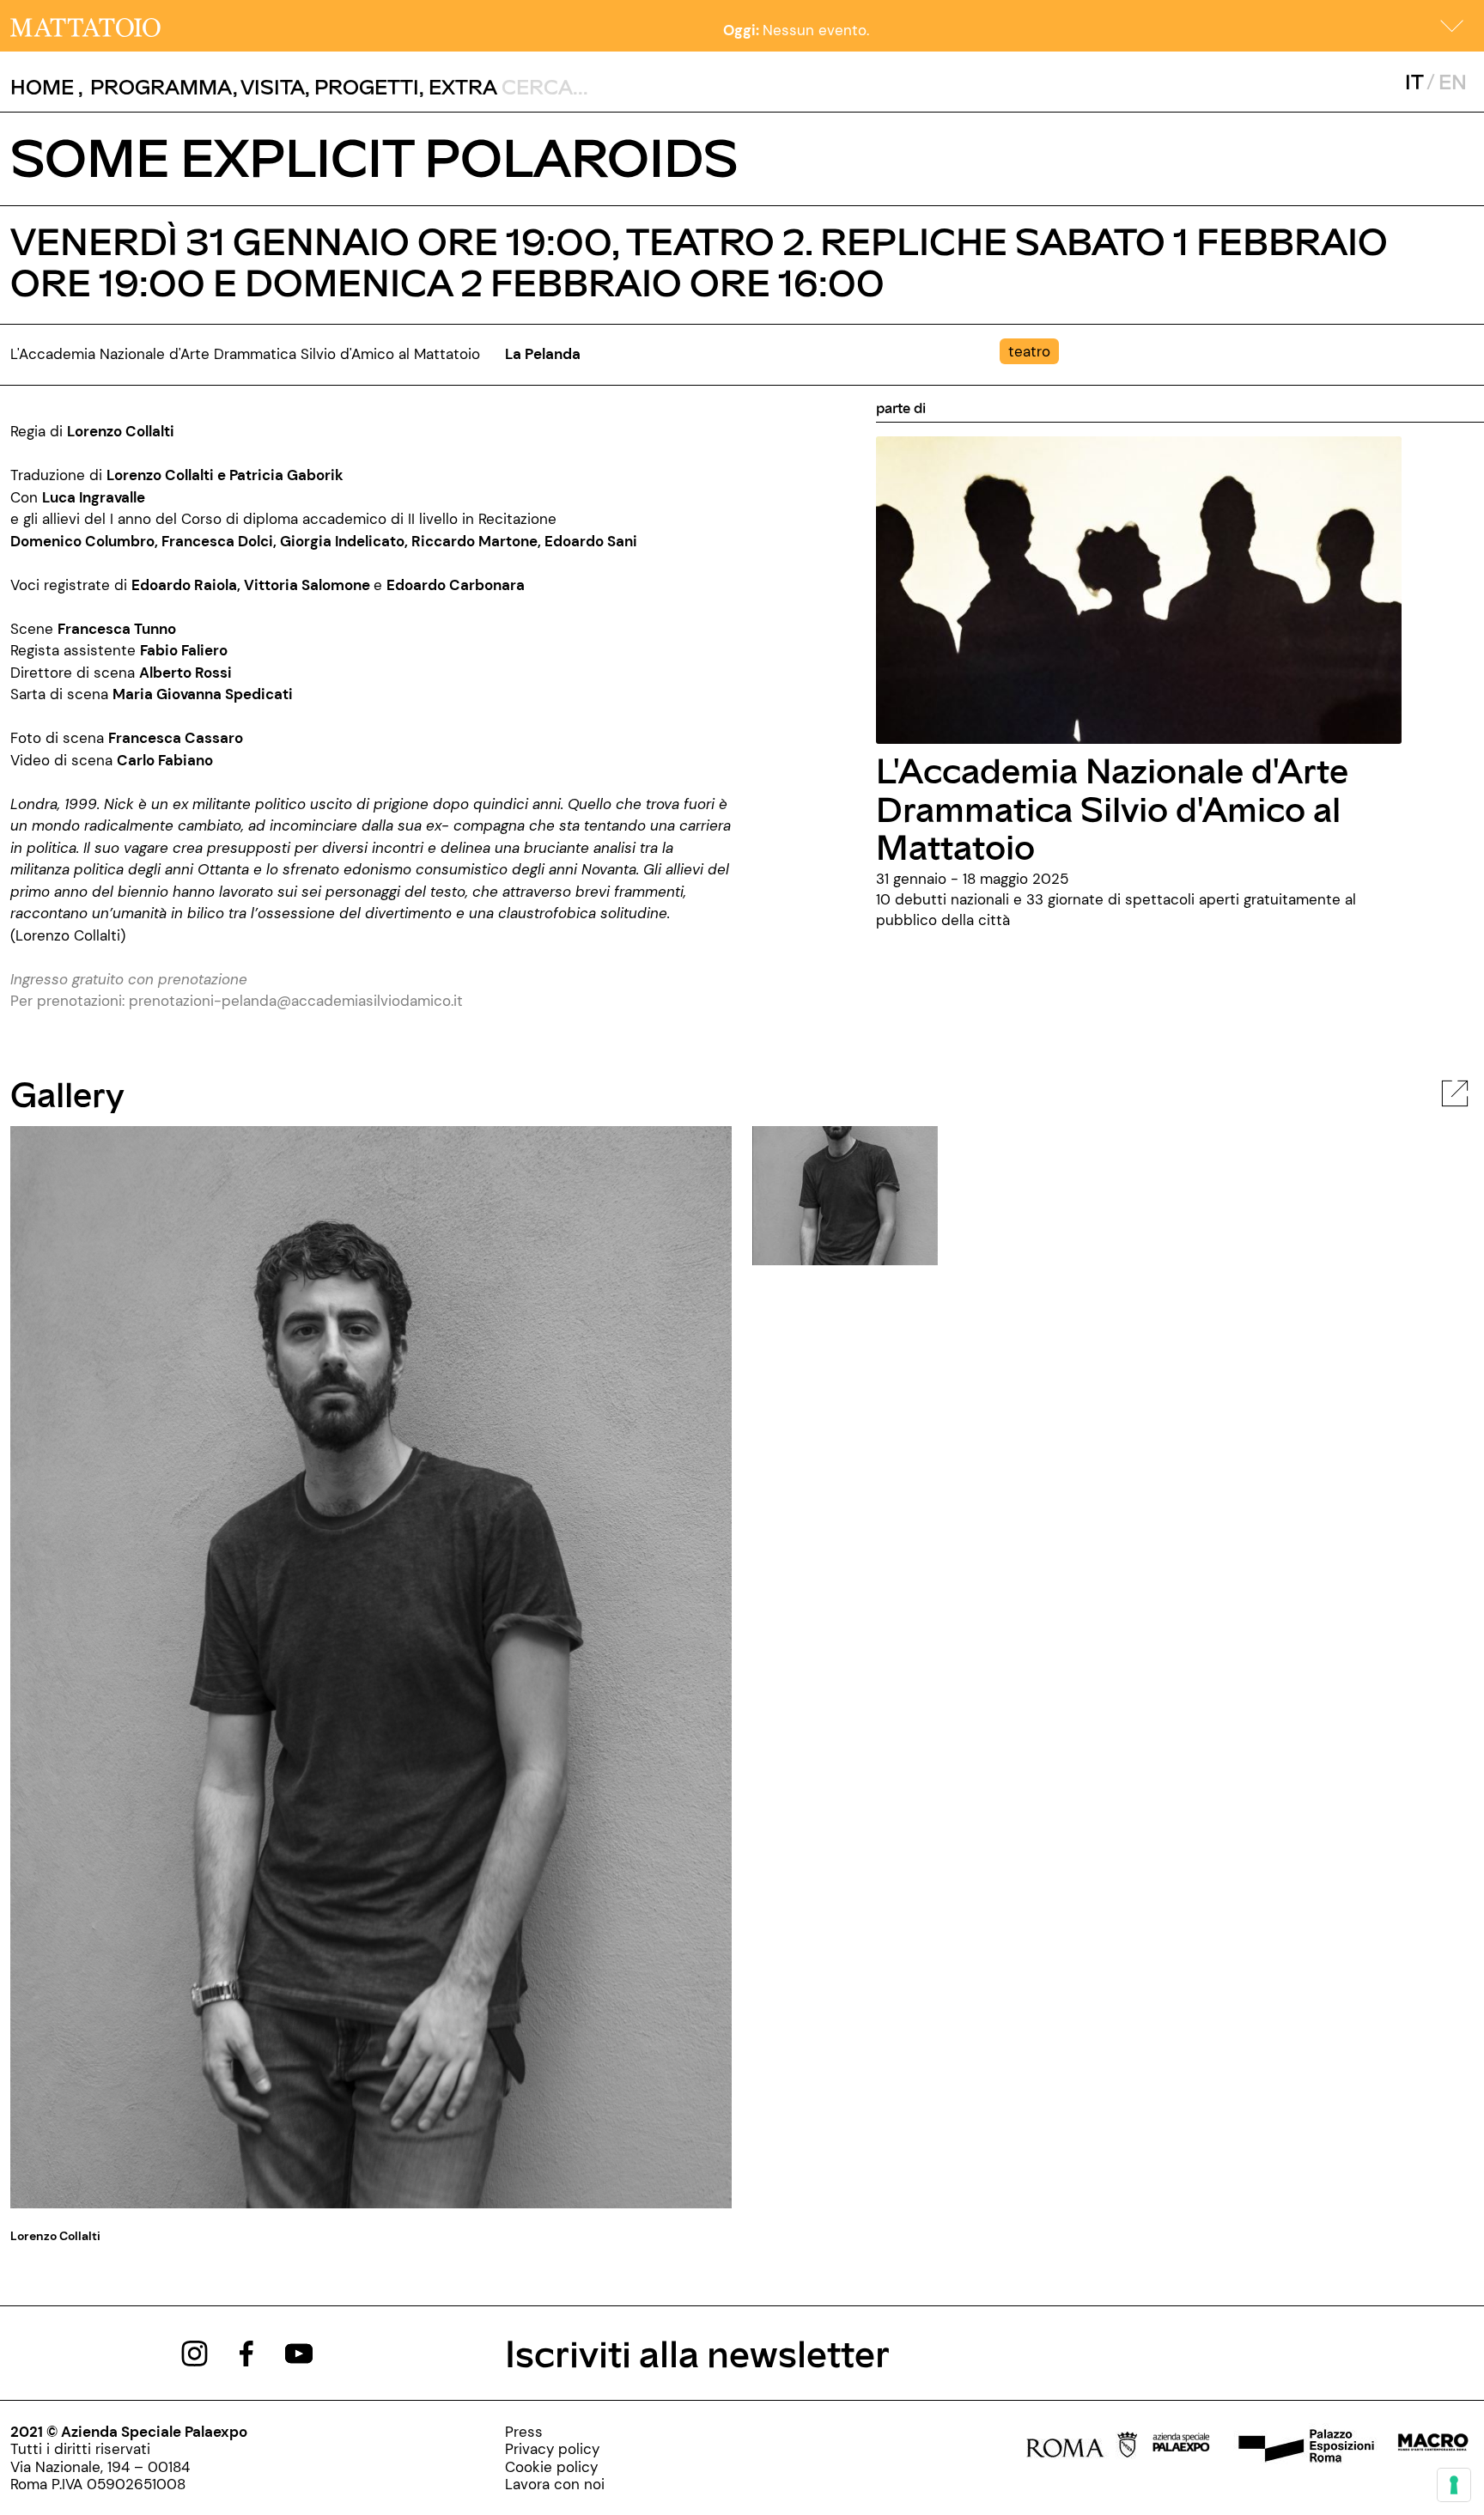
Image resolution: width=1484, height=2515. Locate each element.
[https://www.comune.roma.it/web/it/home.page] (1082, 2447)
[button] (1452, 26)
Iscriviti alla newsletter (697, 2352)
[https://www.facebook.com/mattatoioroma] (246, 2352)
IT (1414, 81)
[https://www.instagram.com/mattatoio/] (195, 2352)
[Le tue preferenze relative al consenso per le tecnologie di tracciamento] (1454, 2485)
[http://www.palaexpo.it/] (1182, 2447)
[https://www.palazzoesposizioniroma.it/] (1304, 2447)
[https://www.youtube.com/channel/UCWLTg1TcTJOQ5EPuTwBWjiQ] (299, 2352)
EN (1453, 81)
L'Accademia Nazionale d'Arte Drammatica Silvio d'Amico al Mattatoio (1112, 808)
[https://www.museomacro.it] (1433, 2447)
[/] (85, 26)
